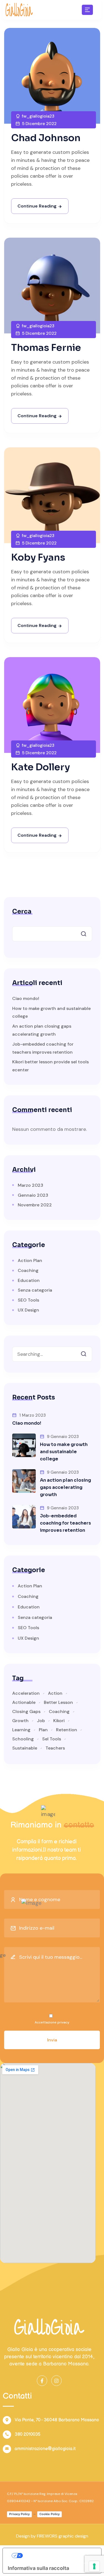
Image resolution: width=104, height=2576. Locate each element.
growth (20, 1721)
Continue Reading (37, 206)
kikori (59, 1721)
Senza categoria (35, 1290)
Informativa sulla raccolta (38, 2568)
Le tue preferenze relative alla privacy (58, 2555)
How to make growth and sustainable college (64, 1452)
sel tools (52, 1739)
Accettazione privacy (52, 2022)
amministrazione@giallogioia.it (45, 2449)
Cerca (22, 912)
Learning (21, 1730)
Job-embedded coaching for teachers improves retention (65, 1523)
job (41, 1721)
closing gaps (26, 1712)
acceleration (26, 1693)
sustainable (25, 1748)
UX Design (28, 1310)
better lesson (58, 1702)
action (55, 1693)
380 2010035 (28, 2434)
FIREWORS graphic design (63, 2536)
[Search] (88, 1352)
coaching (59, 1712)
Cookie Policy (50, 2514)
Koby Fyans (38, 557)
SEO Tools (28, 1300)
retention (67, 1730)
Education (29, 1280)
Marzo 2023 (31, 1185)
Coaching (28, 1270)
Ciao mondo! (26, 998)
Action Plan (30, 1260)
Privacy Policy (19, 2514)
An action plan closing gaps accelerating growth (65, 1487)
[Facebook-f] (42, 2381)
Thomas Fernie (46, 348)
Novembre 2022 (35, 1205)
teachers (55, 1748)
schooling (23, 1739)
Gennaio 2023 (33, 1195)
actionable (24, 1702)
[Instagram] (56, 2381)
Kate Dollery (40, 767)
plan (43, 1730)
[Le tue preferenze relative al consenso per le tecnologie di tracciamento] (94, 2566)
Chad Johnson (46, 138)
